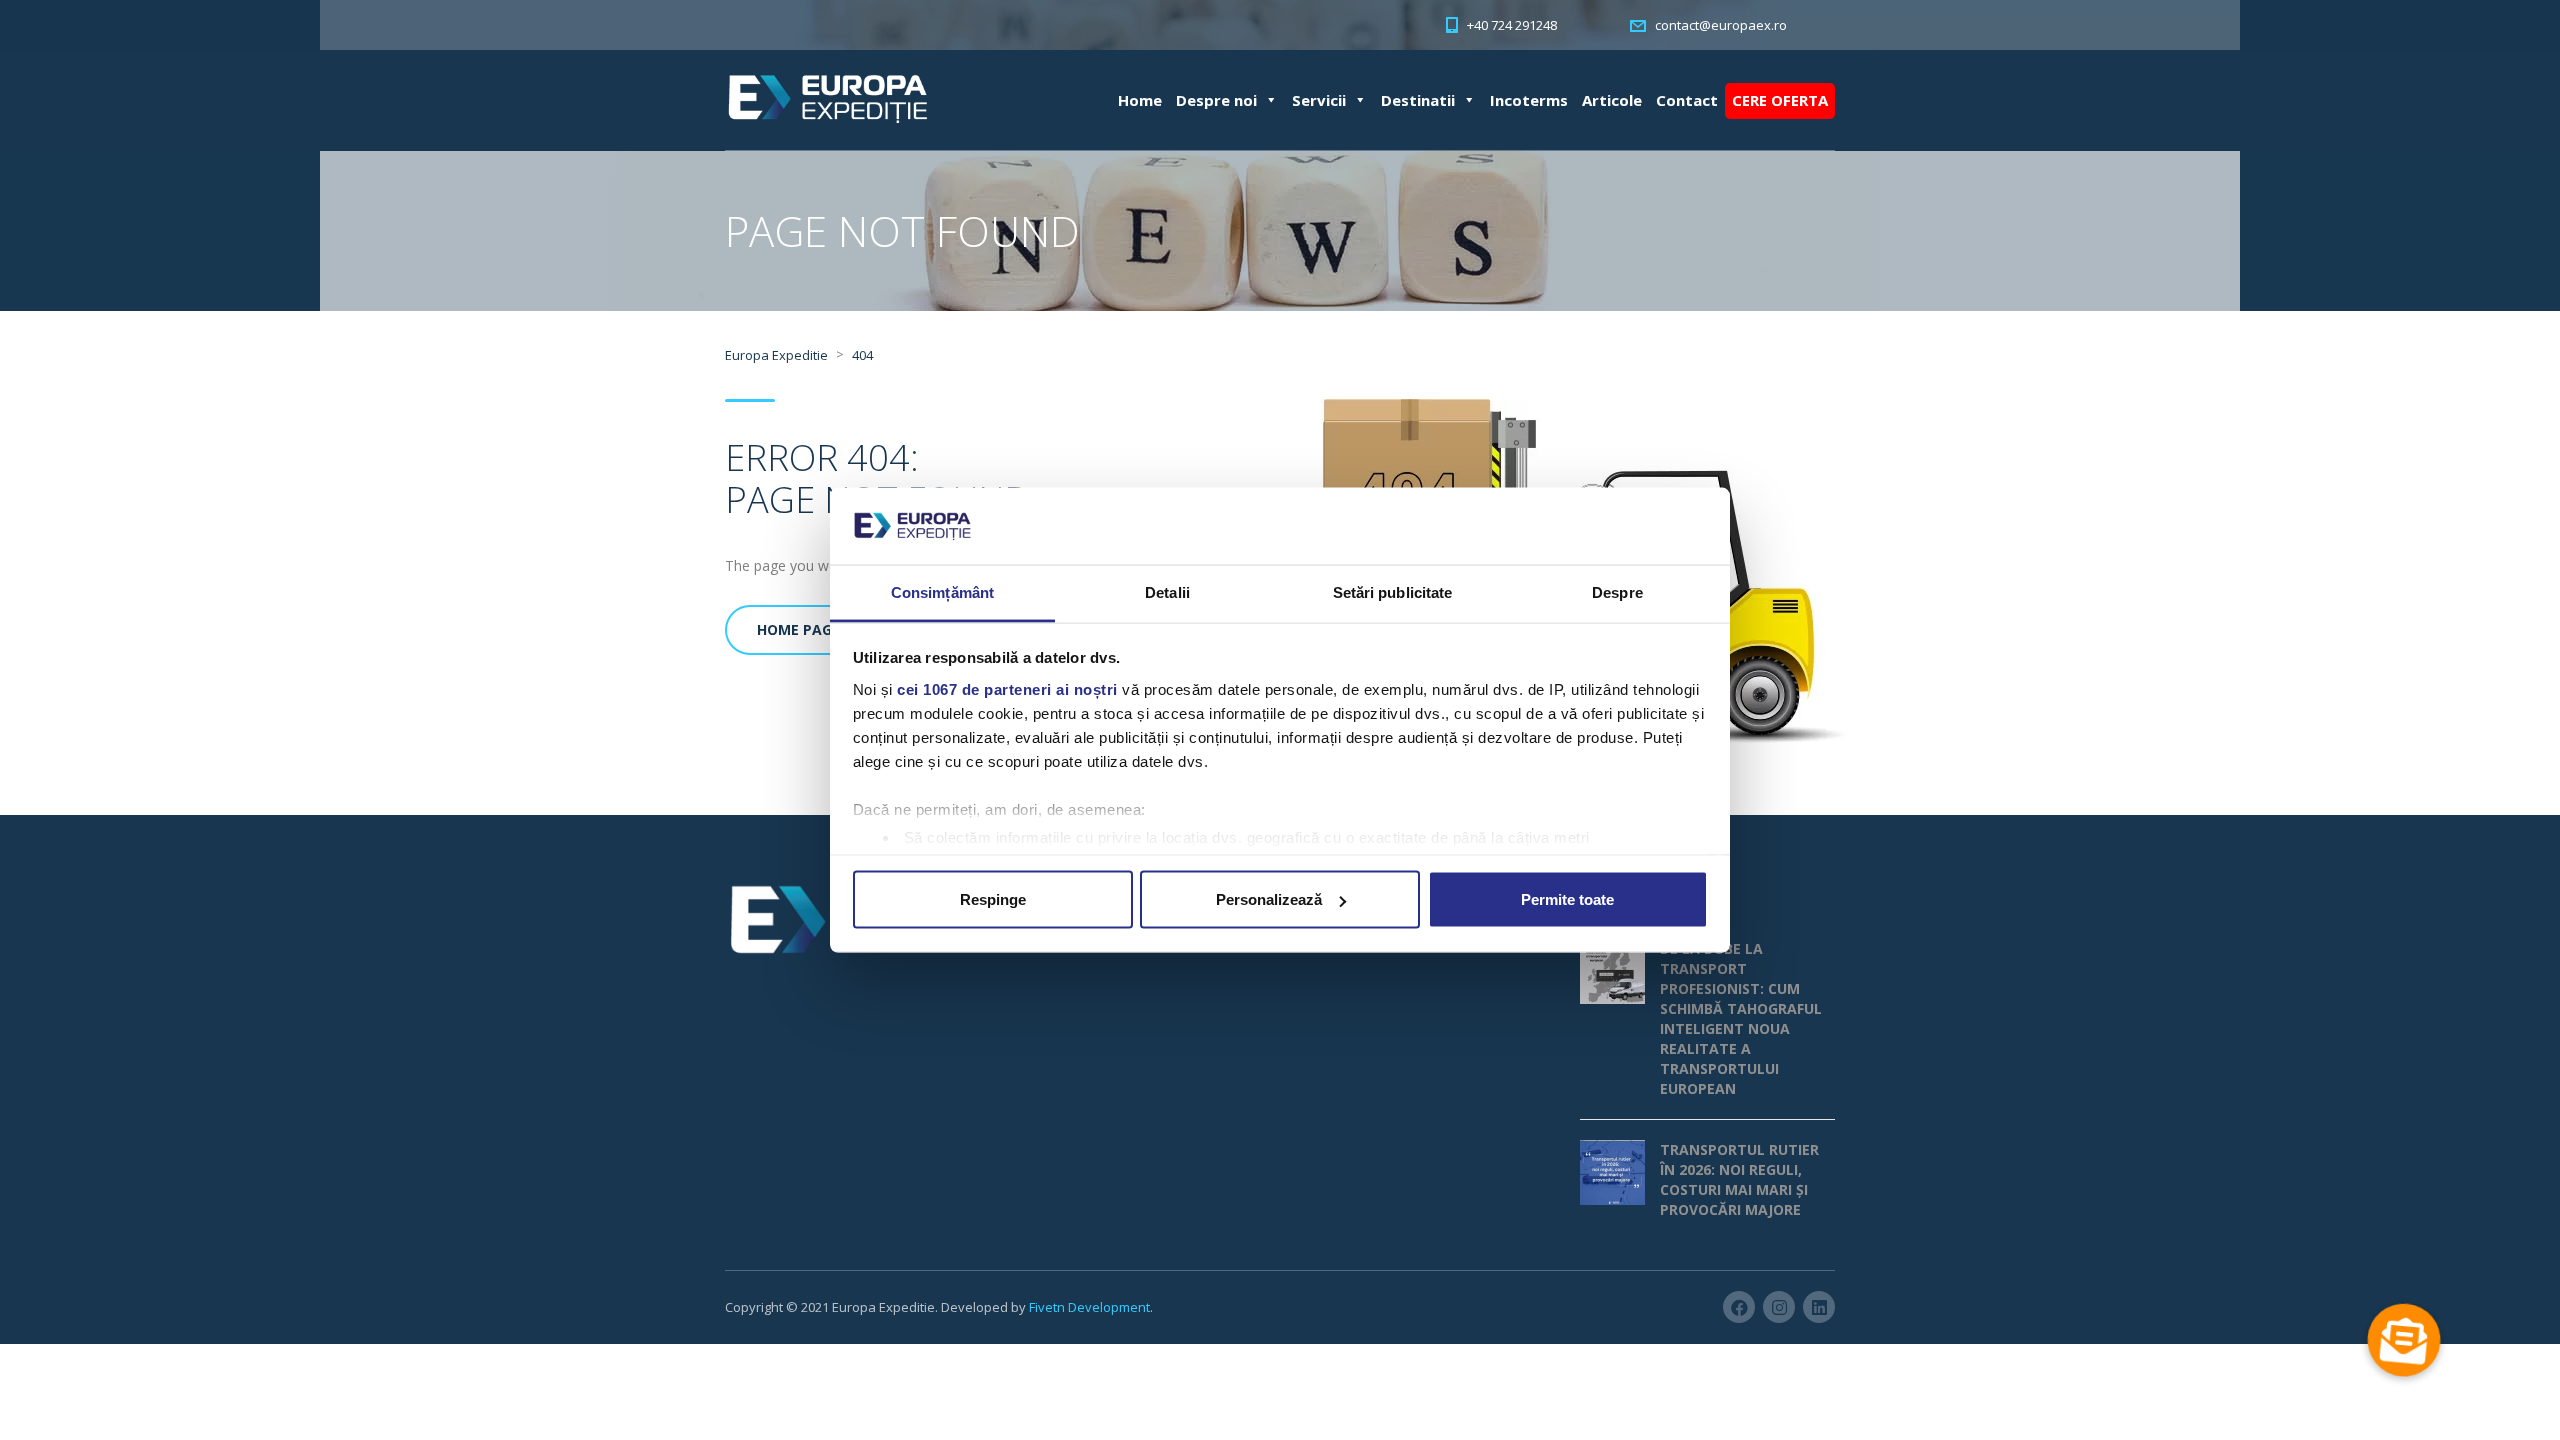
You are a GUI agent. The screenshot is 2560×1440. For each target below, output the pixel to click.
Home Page (798, 629)
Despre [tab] (1617, 591)
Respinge (993, 899)
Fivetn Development (1089, 1307)
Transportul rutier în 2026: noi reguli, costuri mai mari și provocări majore (1739, 1179)
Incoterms (1529, 100)
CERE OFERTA (1780, 100)
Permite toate (1567, 899)
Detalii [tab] (1167, 591)
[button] (2404, 1340)
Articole (1612, 100)
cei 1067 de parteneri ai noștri (1007, 688)
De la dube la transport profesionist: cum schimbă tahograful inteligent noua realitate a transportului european (1741, 1018)
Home (1140, 100)
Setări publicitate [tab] (1393, 591)
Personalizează (1269, 899)
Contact (1687, 100)
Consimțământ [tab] (942, 591)
